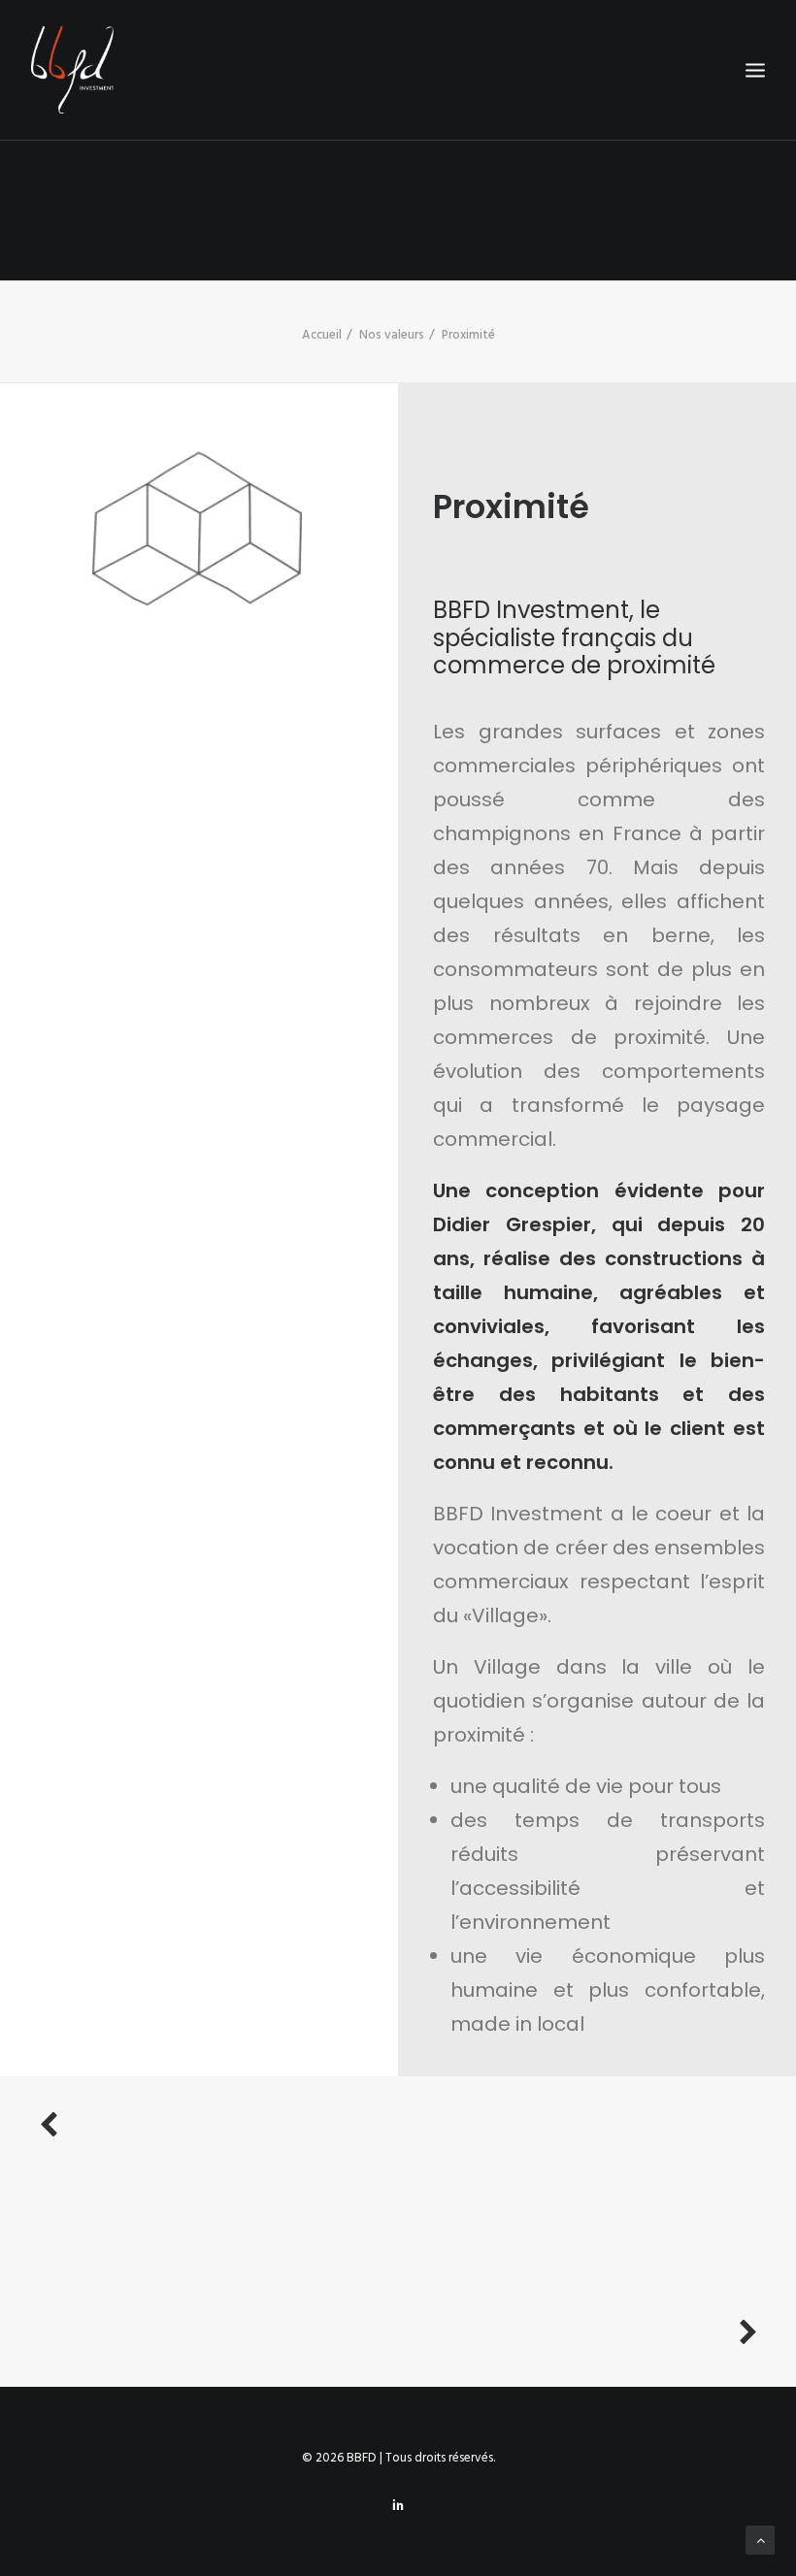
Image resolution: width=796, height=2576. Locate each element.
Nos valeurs (392, 335)
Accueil (322, 335)
